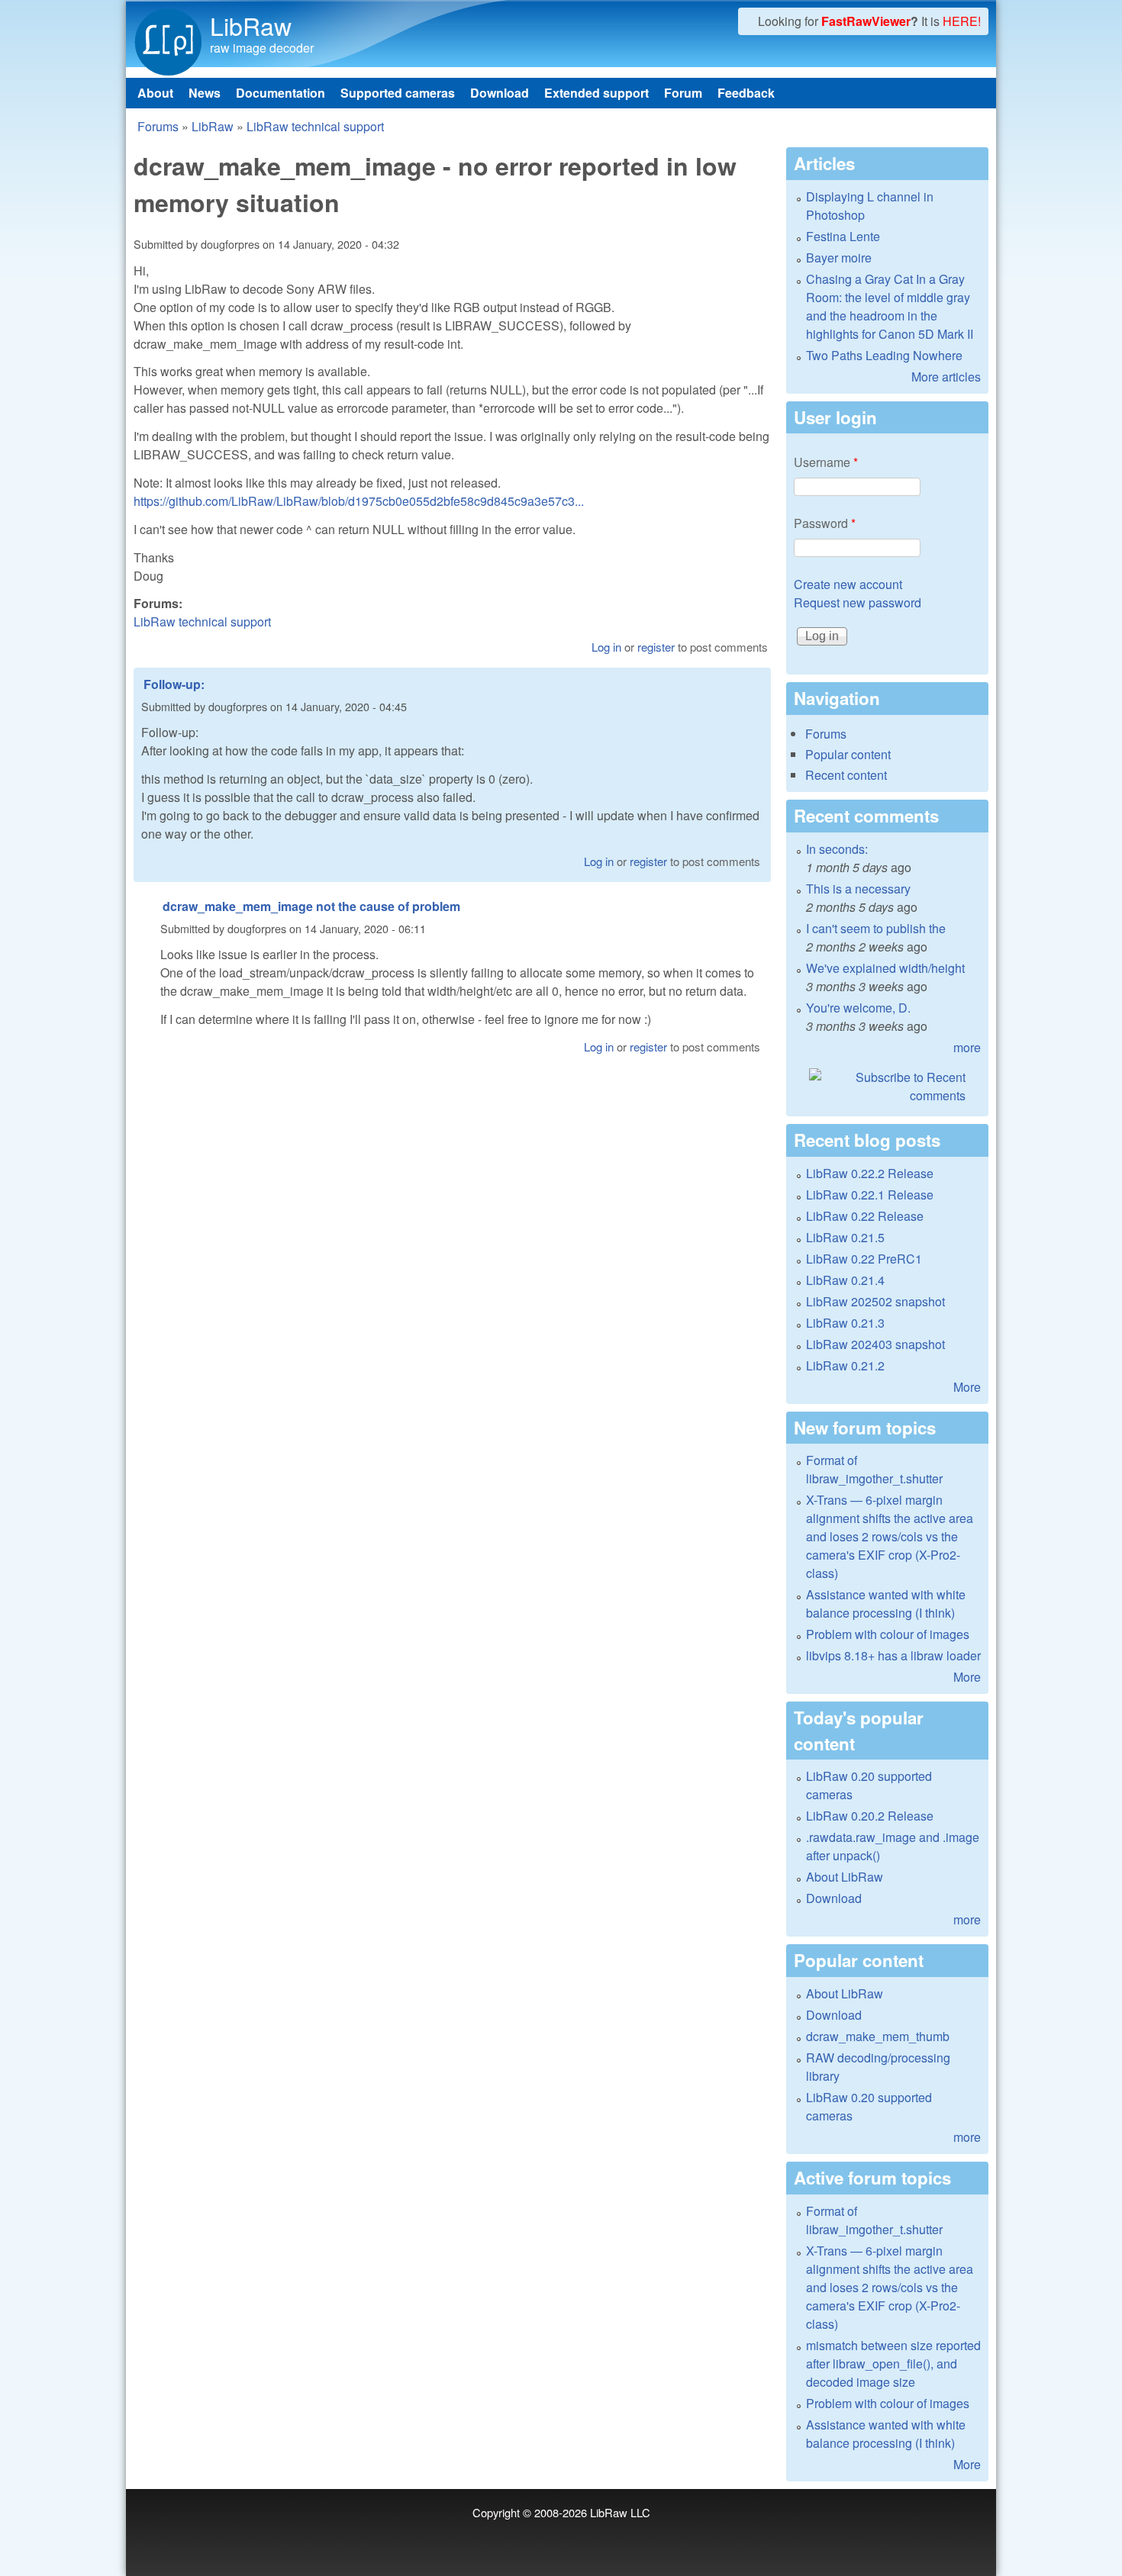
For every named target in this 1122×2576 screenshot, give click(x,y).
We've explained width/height (885, 968)
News (205, 93)
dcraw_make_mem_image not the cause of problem (311, 906)
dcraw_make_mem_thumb (878, 2036)
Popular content (848, 754)
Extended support (596, 93)
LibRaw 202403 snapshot (875, 1344)
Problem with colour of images (888, 1634)
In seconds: (837, 849)
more (967, 1047)
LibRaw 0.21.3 (845, 1323)
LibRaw (251, 25)
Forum (683, 93)
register (656, 647)
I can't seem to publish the (876, 928)
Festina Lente (843, 236)
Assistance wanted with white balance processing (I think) (886, 1604)
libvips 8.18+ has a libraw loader (893, 1655)
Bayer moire (839, 258)
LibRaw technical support (315, 126)
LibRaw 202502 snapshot (875, 1301)
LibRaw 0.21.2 (845, 1365)
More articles (946, 377)
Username (826, 462)
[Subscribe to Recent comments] (887, 1087)
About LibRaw (845, 1877)
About (155, 93)
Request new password (858, 602)
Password (825, 523)
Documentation (280, 93)
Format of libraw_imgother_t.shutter (874, 1469)
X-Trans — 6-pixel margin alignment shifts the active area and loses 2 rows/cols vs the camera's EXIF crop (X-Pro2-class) (890, 1536)
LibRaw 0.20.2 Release (870, 1816)
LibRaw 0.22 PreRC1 (864, 1259)
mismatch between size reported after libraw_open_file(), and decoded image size (893, 2363)
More (967, 1387)
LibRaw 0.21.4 (845, 1280)
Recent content (846, 775)
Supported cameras (398, 93)
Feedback (746, 93)
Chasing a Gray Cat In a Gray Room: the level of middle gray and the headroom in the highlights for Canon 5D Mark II (890, 306)
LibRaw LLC (620, 2512)
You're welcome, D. (858, 1008)
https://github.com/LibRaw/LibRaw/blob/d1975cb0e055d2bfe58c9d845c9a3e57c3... (359, 501)
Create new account (848, 584)
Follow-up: (174, 684)
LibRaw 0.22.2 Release (870, 1173)
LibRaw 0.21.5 (845, 1237)
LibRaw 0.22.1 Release (870, 1195)
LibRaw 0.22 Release (865, 1216)
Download (500, 93)
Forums (158, 126)
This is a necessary (858, 889)
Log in (606, 647)
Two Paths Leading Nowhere (884, 355)
